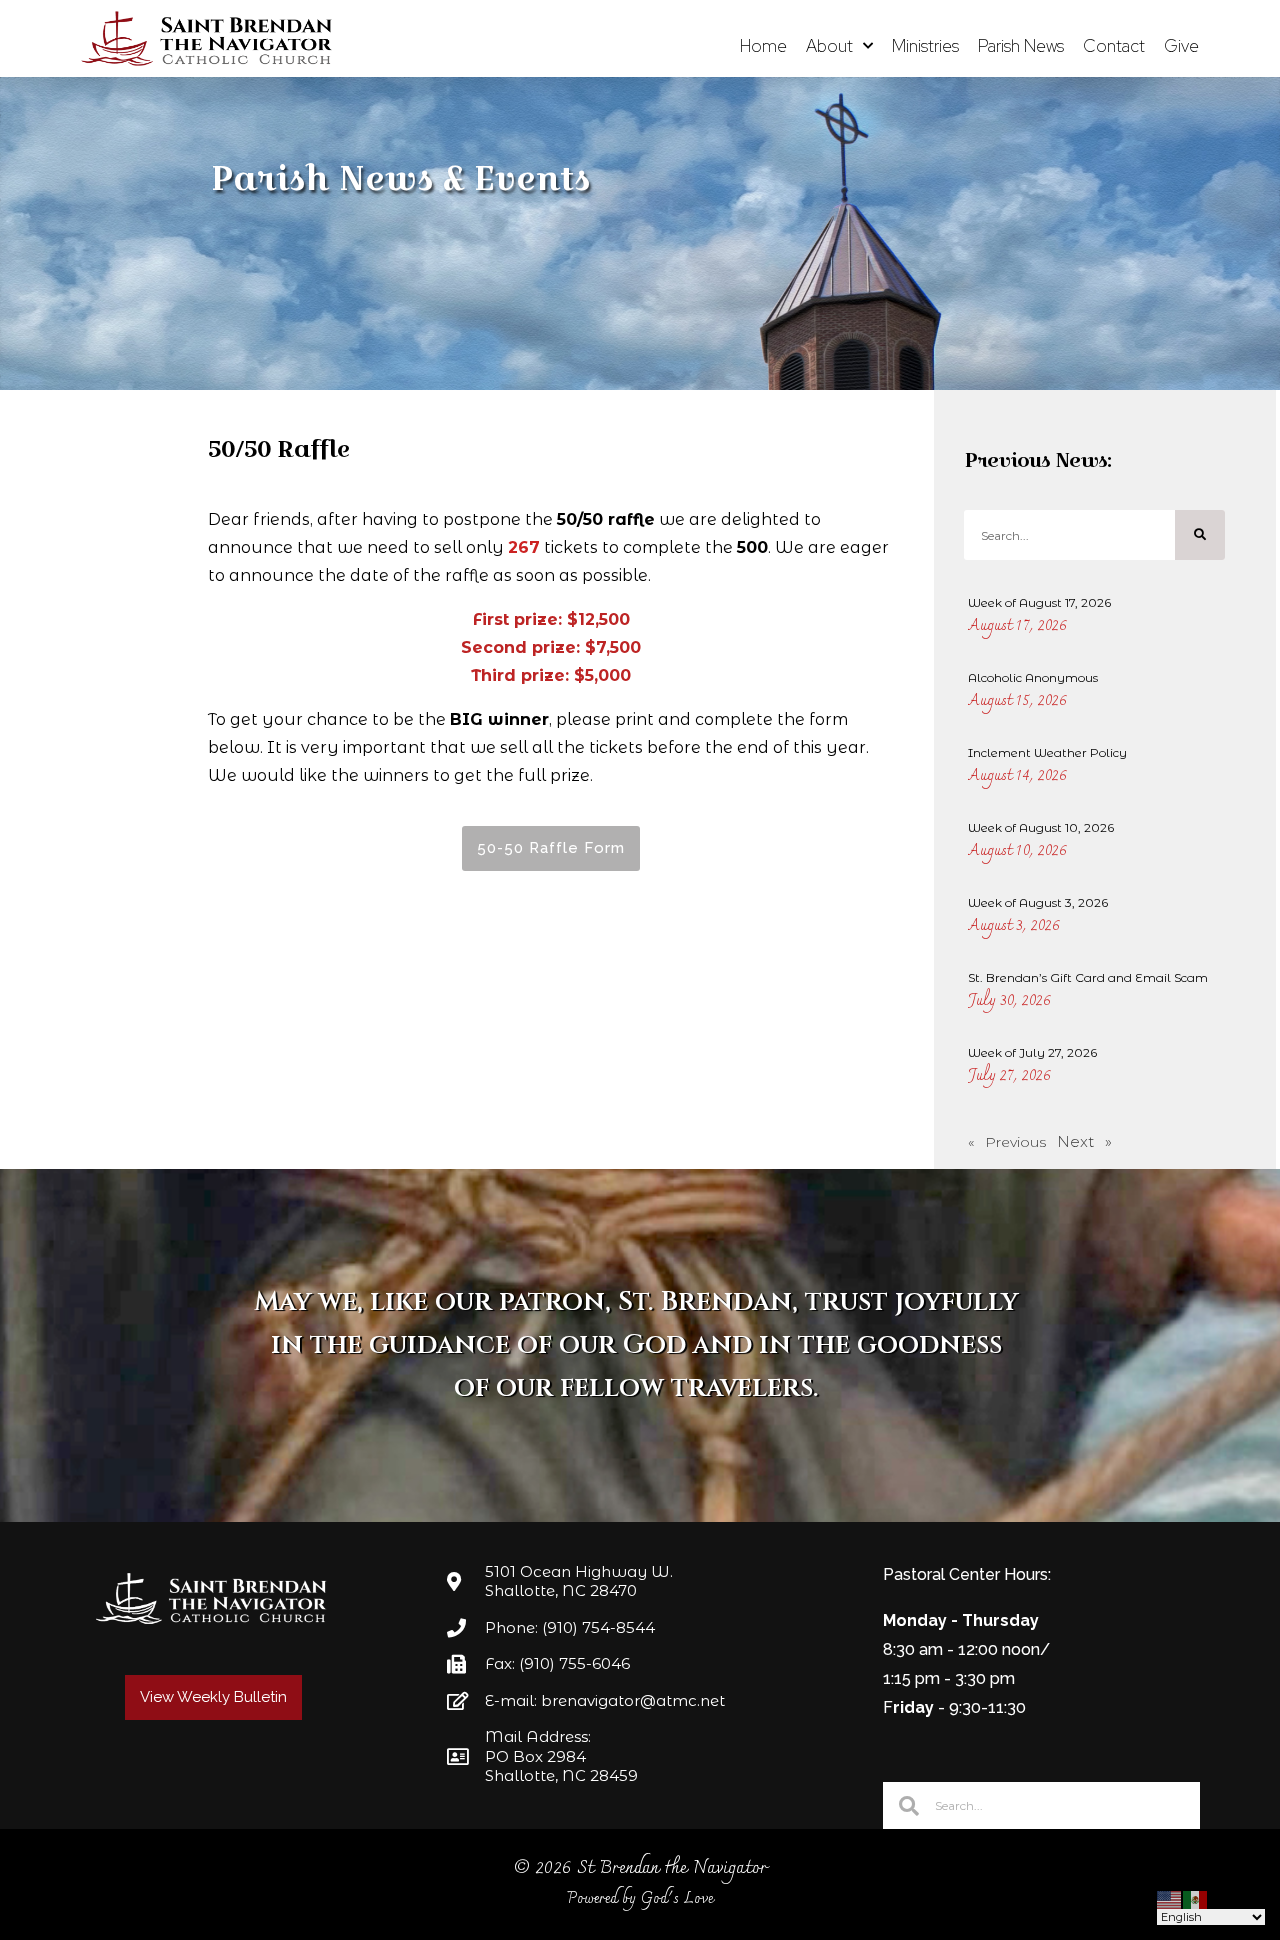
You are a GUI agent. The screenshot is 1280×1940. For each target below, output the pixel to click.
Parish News (1021, 46)
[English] (1170, 1898)
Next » (1084, 1141)
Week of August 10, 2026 (1041, 827)
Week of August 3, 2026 (1038, 902)
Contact (1114, 46)
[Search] (1200, 535)
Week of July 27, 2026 (1032, 1052)
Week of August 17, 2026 (1039, 602)
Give (1181, 46)
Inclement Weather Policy (1047, 752)
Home (763, 46)
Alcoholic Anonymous (1033, 677)
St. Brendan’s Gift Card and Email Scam (1088, 977)
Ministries (925, 46)
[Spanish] (1196, 1898)
